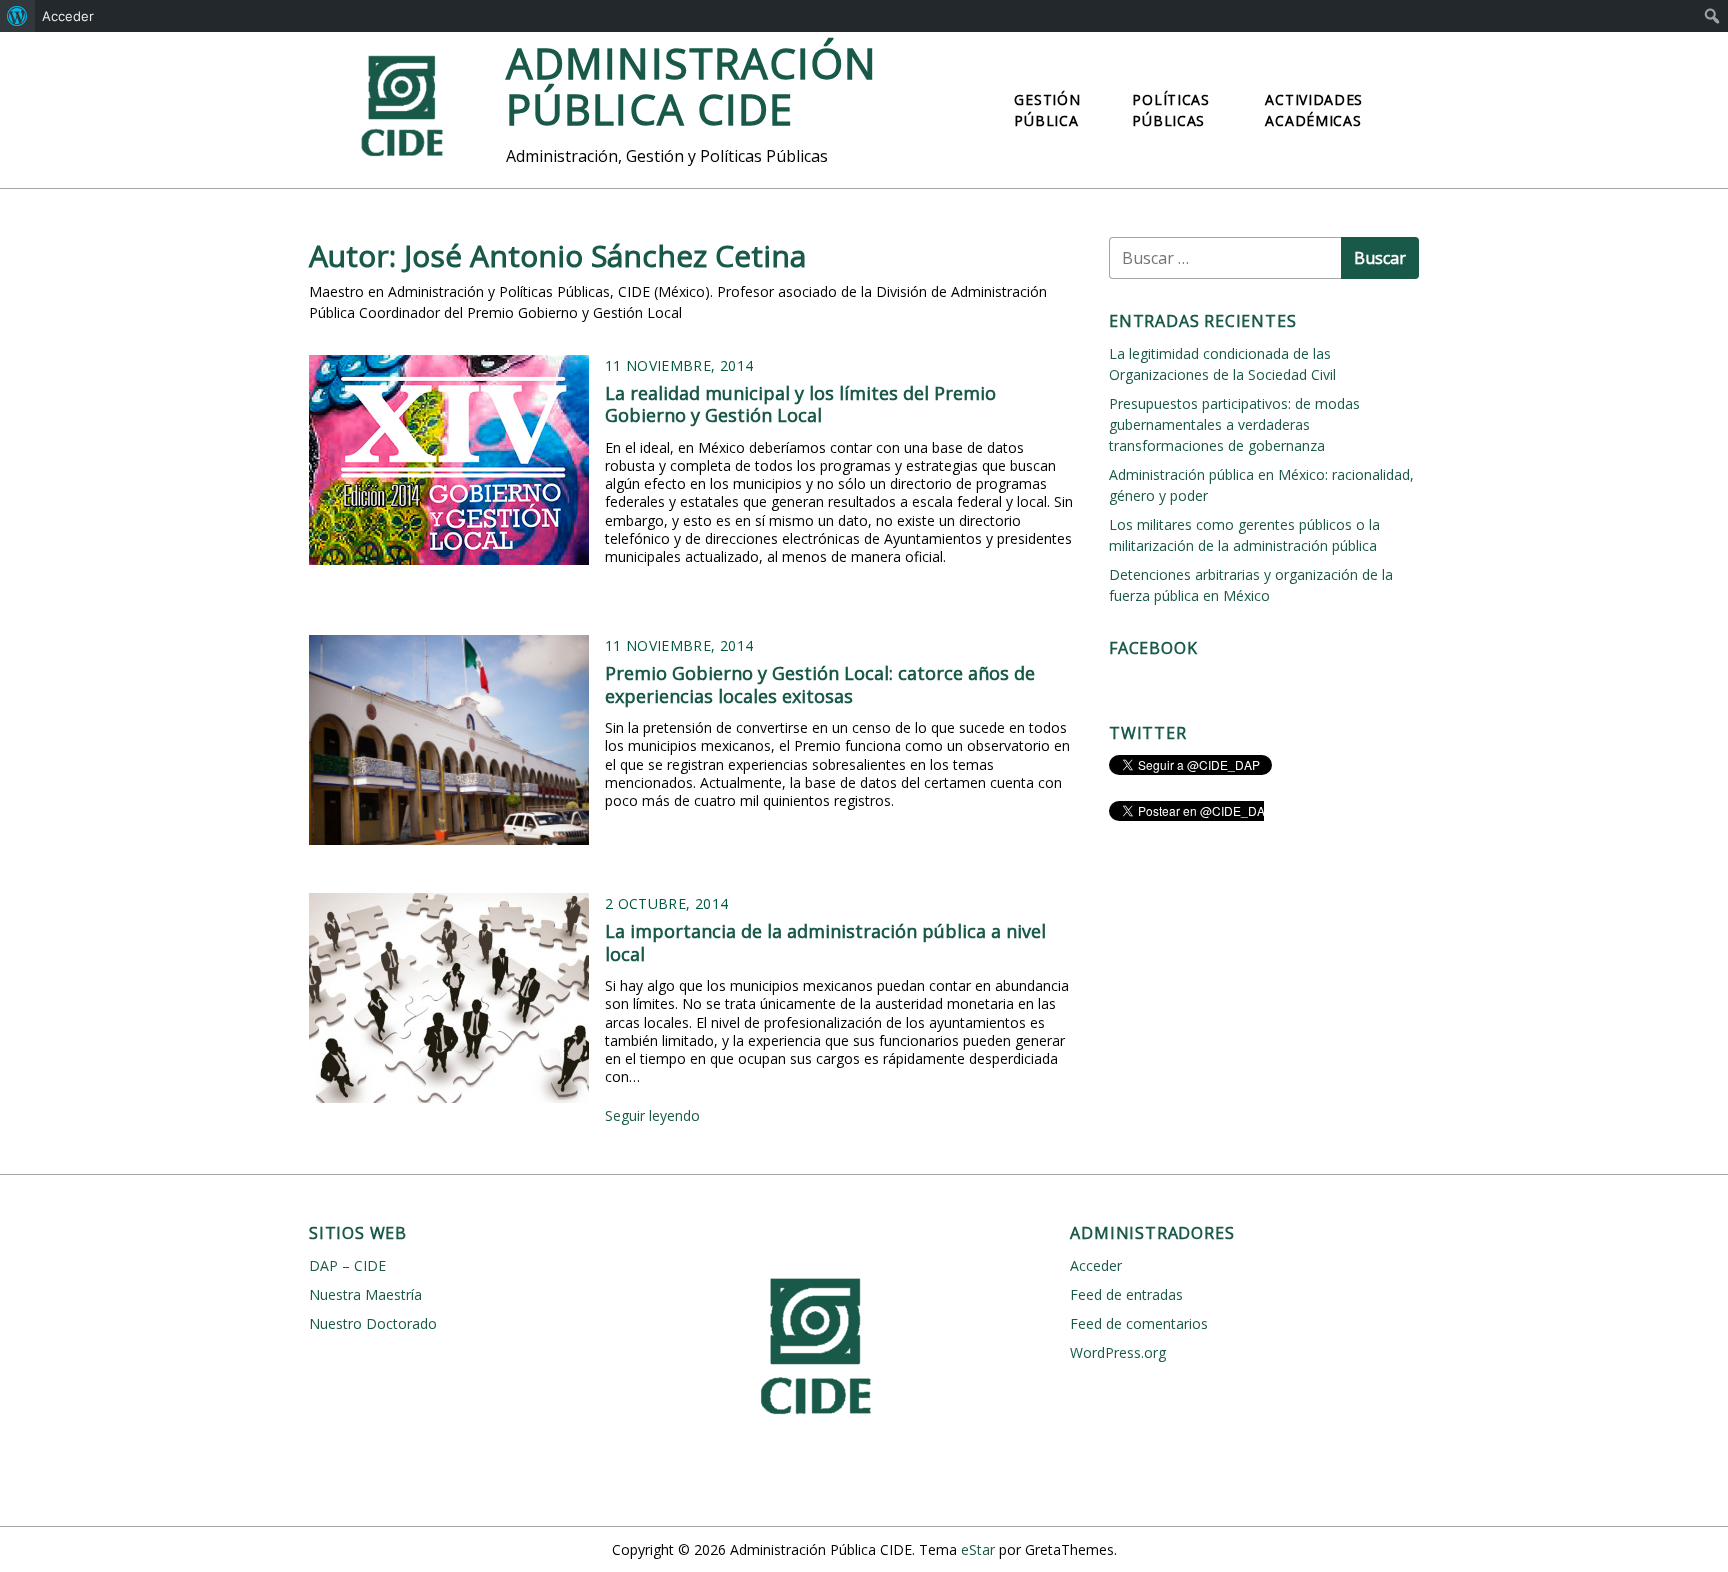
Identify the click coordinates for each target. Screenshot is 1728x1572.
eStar (978, 1549)
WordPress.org (1118, 1352)
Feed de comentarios (1139, 1323)
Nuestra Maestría (365, 1294)
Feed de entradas (1126, 1294)
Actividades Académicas (1314, 110)
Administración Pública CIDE (691, 85)
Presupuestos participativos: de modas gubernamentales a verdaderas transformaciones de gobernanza (1234, 424)
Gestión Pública (1047, 110)
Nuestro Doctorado (373, 1323)
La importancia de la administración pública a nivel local (825, 942)
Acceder (68, 16)
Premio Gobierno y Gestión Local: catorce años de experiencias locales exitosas (820, 684)
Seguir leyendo (652, 1115)
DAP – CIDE (347, 1265)
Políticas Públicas (1170, 110)
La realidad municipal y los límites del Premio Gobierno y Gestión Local (800, 404)
